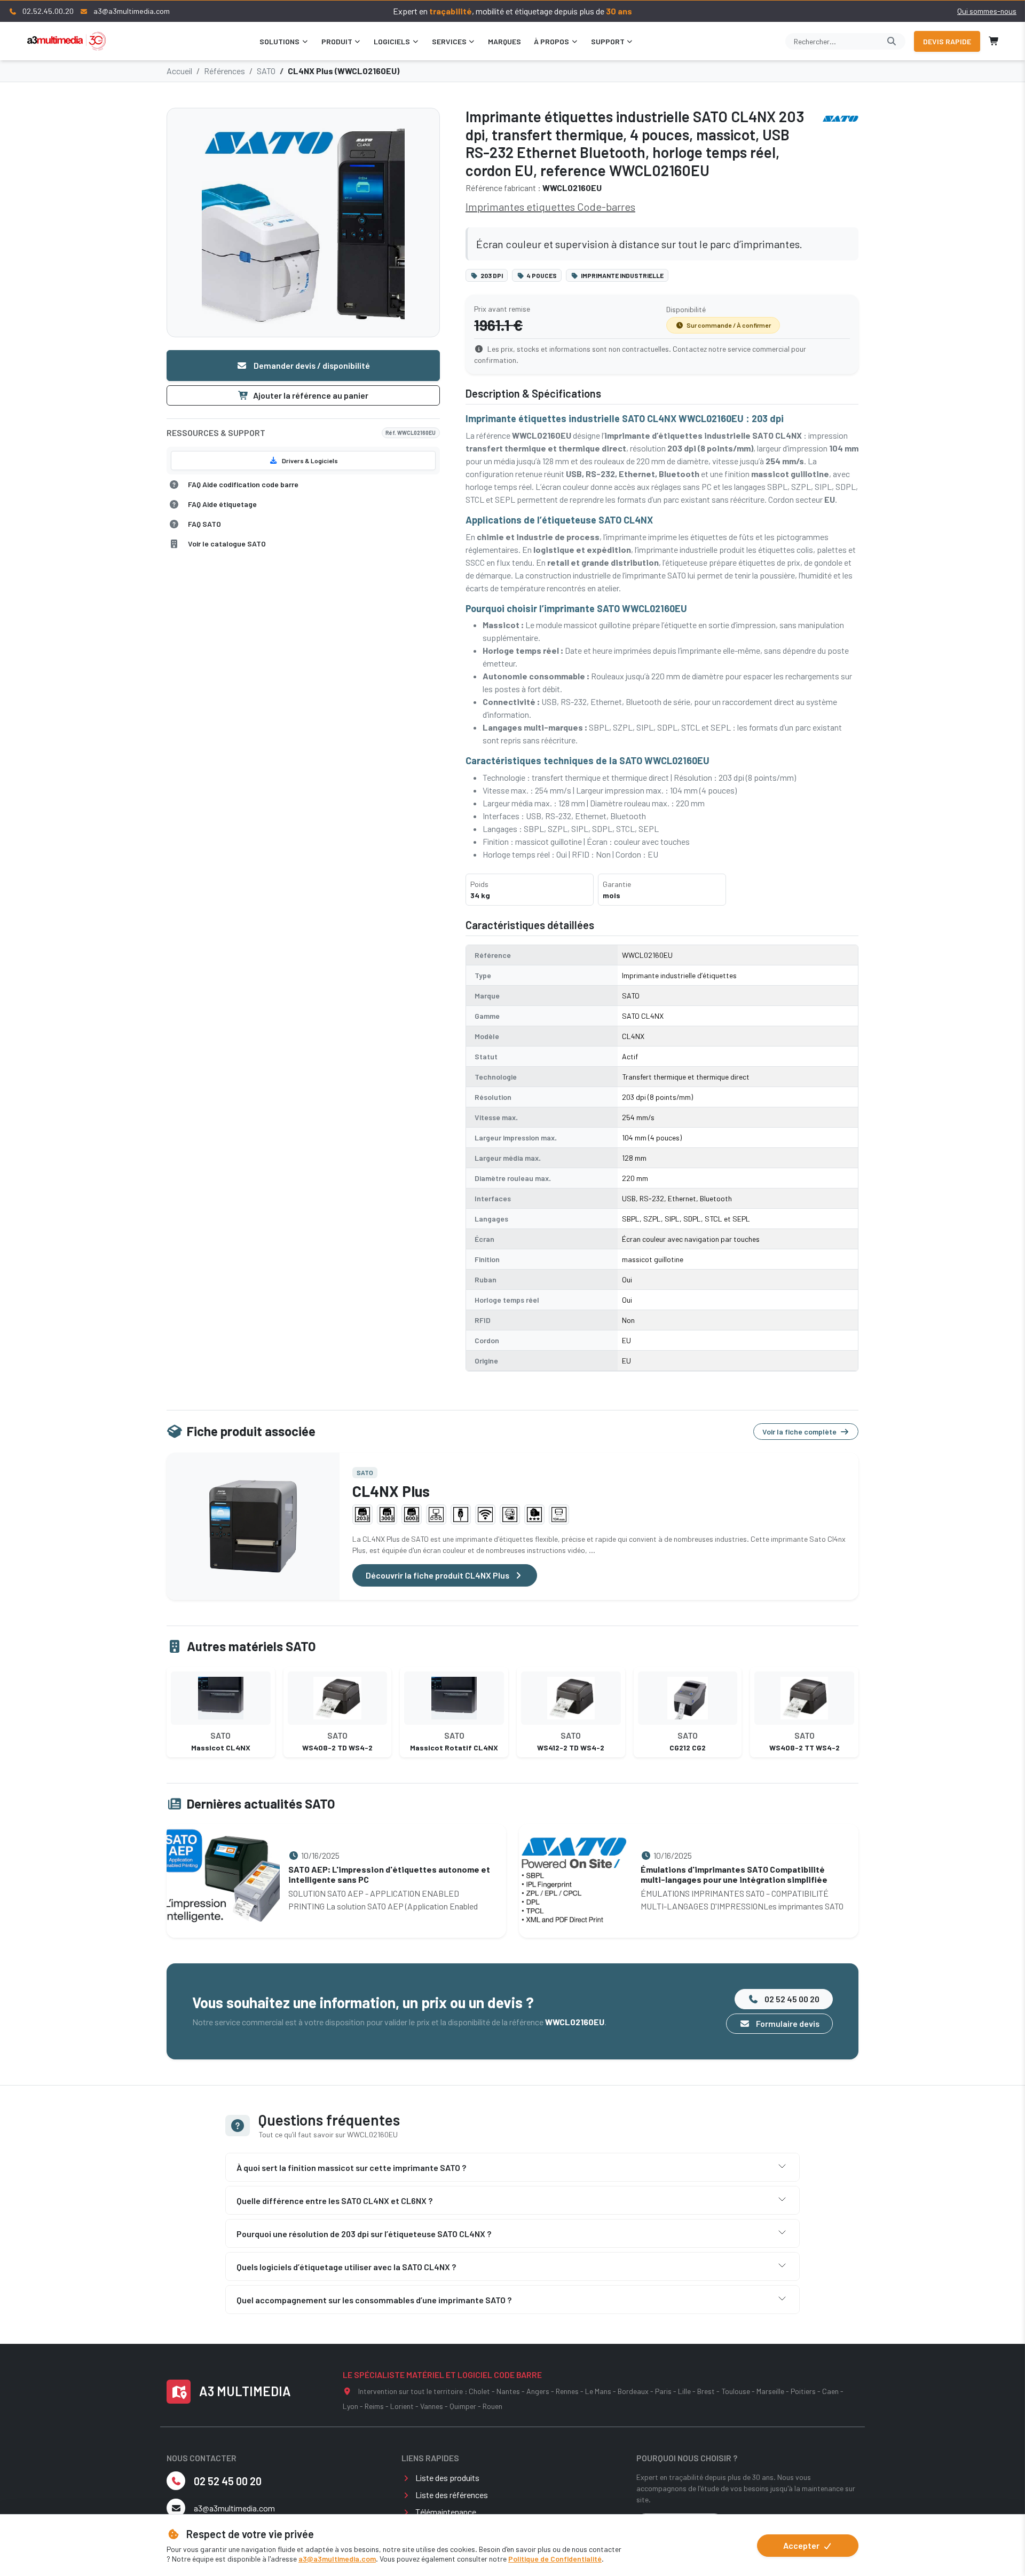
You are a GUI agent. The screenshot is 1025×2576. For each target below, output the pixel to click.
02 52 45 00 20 (791, 1999)
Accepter (802, 2545)
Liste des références (452, 2495)
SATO (266, 71)
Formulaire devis (787, 2023)
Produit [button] (337, 41)
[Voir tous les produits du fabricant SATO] (841, 118)
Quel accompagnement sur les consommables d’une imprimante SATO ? (374, 2300)
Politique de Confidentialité (555, 2559)
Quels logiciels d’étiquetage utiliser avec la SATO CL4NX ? (346, 2267)
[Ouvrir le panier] (994, 41)
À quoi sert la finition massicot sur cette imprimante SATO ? (351, 2167)
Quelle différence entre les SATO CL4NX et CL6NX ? (334, 2201)
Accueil (179, 71)
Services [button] (449, 41)
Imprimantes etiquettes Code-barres (550, 207)
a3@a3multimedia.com (337, 2559)
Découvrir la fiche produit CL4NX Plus (438, 1575)
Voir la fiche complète (800, 1432)
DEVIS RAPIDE (947, 41)
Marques (504, 41)
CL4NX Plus (391, 1491)
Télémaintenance (446, 2512)
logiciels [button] (392, 41)
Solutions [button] (279, 41)
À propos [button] (551, 41)
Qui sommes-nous (987, 11)
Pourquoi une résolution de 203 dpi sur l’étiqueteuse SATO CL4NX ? (364, 2234)
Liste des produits (447, 2478)
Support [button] (608, 41)
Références (224, 71)
